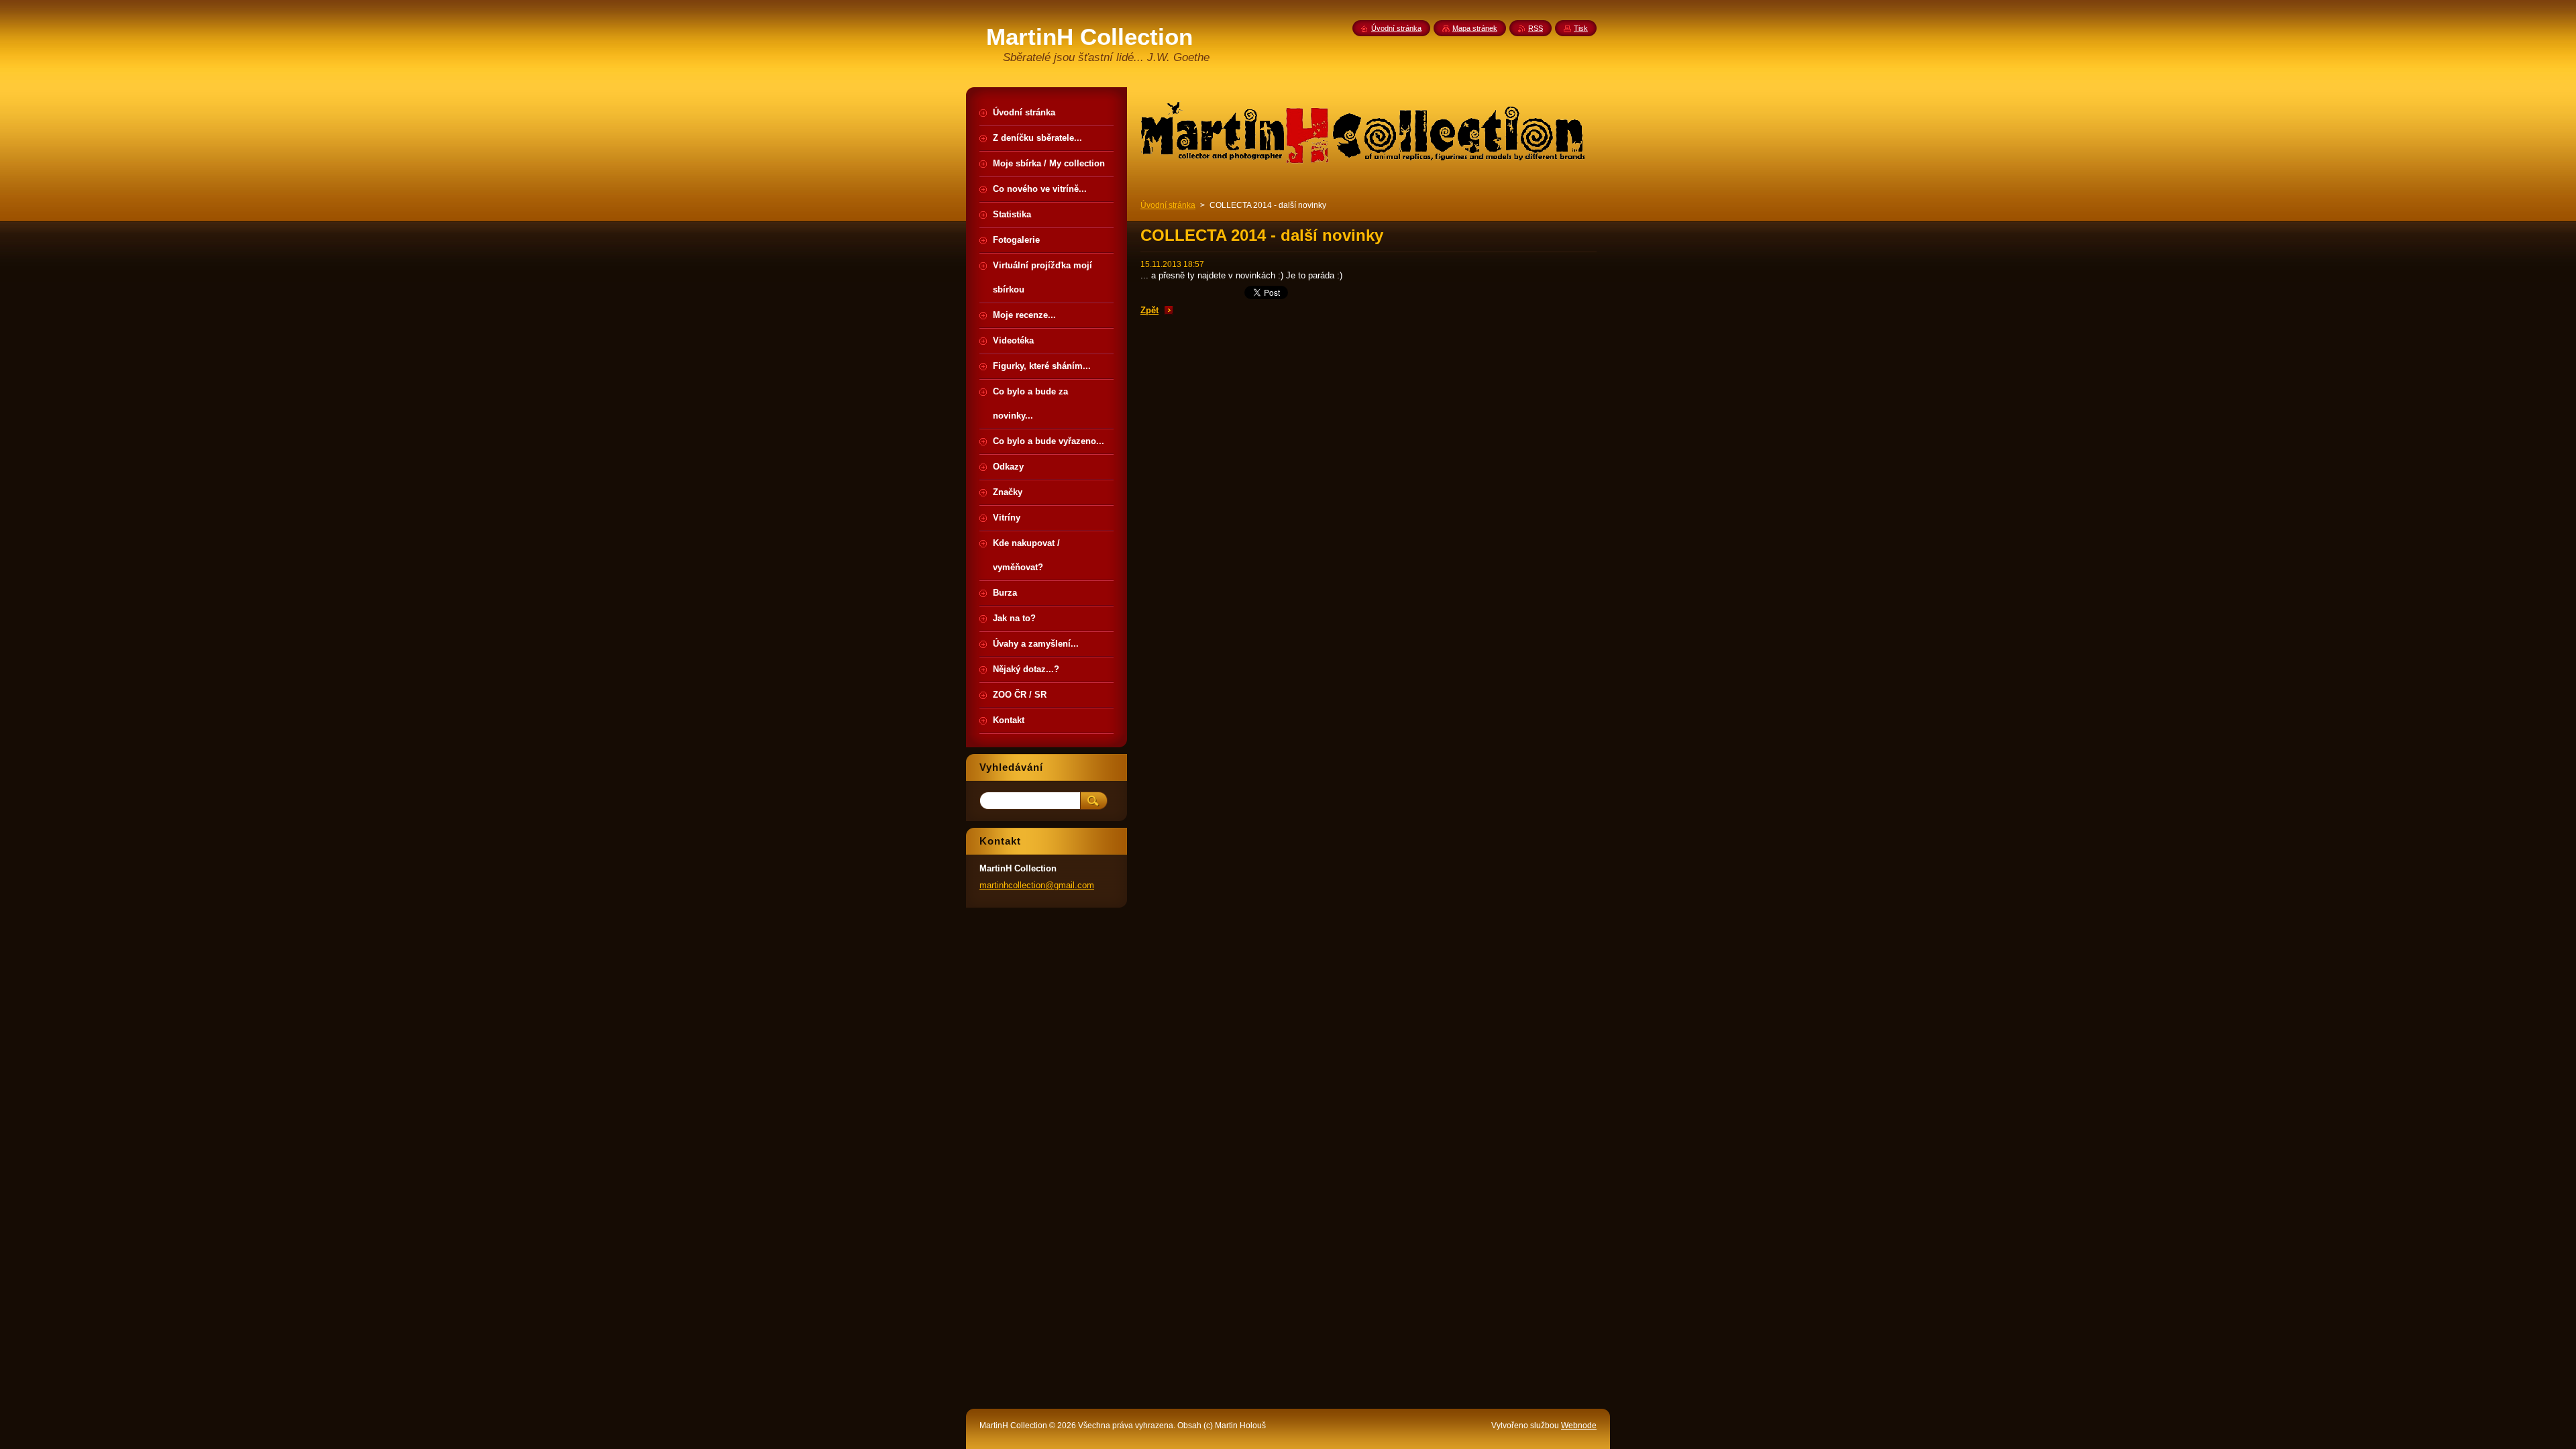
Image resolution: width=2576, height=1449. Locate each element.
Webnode (1579, 1426)
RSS (1536, 28)
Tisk (1581, 28)
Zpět (1149, 310)
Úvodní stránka (1168, 205)
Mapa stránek (1475, 28)
